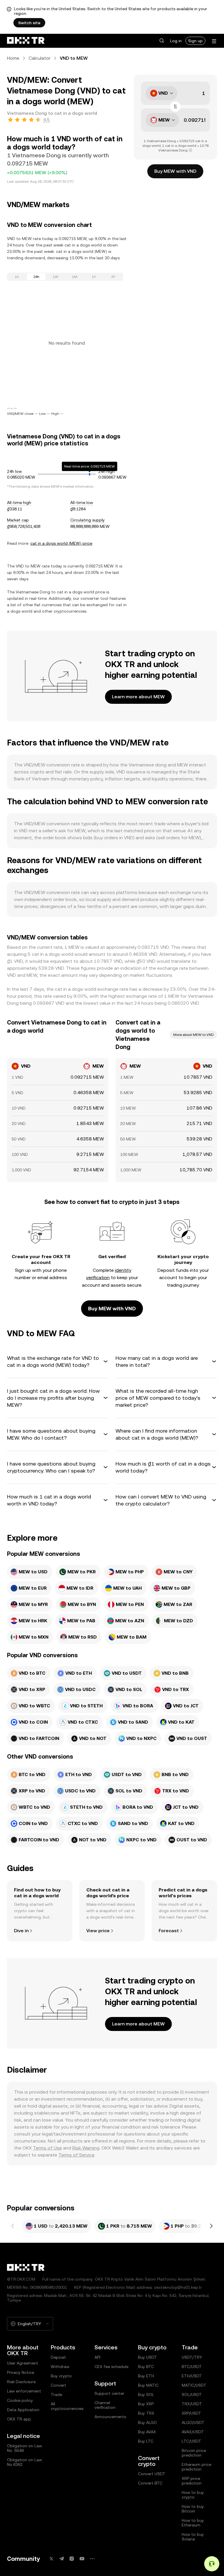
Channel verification (105, 2405)
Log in (176, 41)
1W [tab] (56, 277)
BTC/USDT (192, 2367)
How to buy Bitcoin (193, 2509)
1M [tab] (75, 277)
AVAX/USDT (193, 2432)
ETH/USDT (192, 2376)
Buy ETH (146, 2376)
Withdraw (60, 2367)
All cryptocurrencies (67, 2406)
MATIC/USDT (194, 2385)
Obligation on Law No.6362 (24, 2462)
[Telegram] (62, 2559)
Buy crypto (61, 2376)
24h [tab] (36, 277)
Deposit (58, 2357)
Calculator (40, 58)
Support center (109, 2393)
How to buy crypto (193, 2495)
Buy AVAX (147, 2432)
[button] (162, 41)
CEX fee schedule (111, 2367)
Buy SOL (146, 2395)
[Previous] (13, 2226)
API (97, 2357)
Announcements (110, 2417)
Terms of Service (76, 2155)
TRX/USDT (192, 2404)
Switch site (29, 23)
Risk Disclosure (21, 2382)
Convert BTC (150, 2483)
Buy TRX (146, 2413)
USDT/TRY (192, 2357)
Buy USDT (147, 2357)
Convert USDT (152, 2474)
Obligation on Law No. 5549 (24, 2448)
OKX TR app (19, 2419)
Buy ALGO (147, 2422)
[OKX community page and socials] (92, 2559)
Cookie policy (20, 2400)
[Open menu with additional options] (214, 41)
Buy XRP (146, 2404)
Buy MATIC (148, 2385)
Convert (58, 2385)
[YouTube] (82, 2559)
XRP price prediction (192, 2481)
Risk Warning (86, 2148)
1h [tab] (17, 277)
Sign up (195, 41)
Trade (56, 2395)
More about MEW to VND (193, 1035)
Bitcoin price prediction (194, 2453)
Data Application (23, 2410)
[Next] (211, 2226)
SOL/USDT (192, 2395)
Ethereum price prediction (196, 2467)
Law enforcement (24, 2391)
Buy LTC (146, 2441)
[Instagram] (72, 2559)
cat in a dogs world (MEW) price (61, 543)
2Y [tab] (113, 277)
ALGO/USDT (193, 2422)
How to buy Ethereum (193, 2523)
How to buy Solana (193, 2537)
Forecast (169, 1931)
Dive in (21, 1931)
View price (98, 1931)
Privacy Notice (21, 2372)
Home (13, 58)
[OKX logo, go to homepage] (26, 41)
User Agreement (23, 2363)
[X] (51, 2559)
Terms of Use (47, 2148)
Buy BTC (146, 2367)
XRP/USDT (191, 2413)
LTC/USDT (191, 2441)
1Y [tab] (94, 277)
